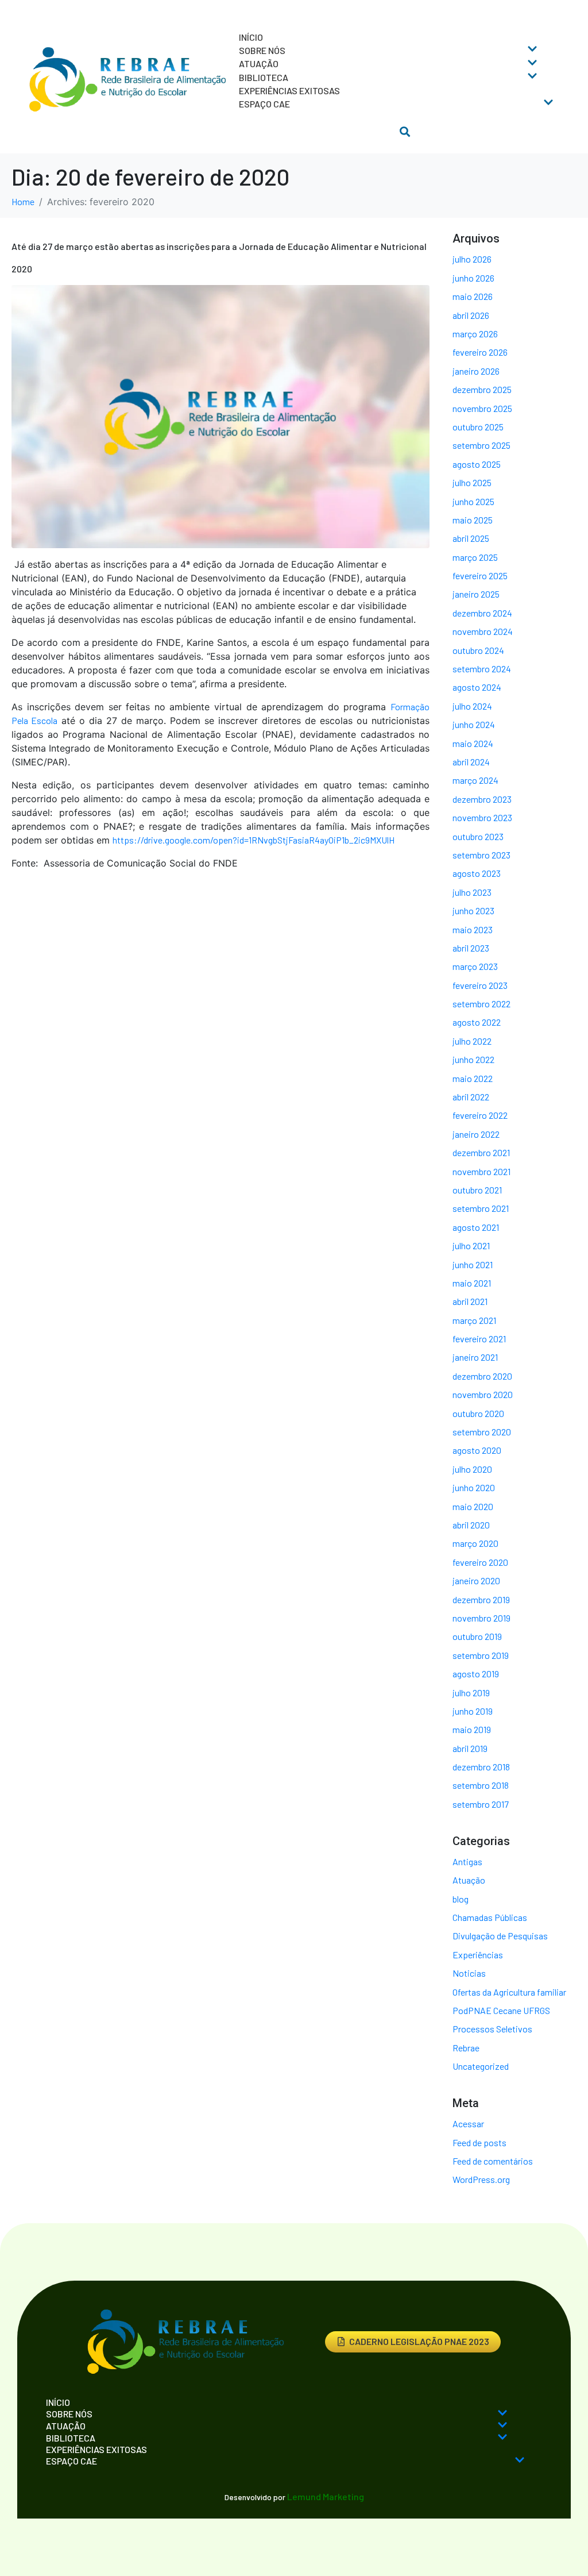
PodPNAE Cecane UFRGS (501, 2010)
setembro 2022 (481, 1004)
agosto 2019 (476, 1674)
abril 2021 (470, 1301)
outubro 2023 (478, 836)
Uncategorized (481, 2066)
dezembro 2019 (481, 1599)
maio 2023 (473, 929)
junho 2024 (474, 724)
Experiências (478, 1955)
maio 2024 (473, 743)
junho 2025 (473, 501)
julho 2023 (472, 892)
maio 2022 (473, 1078)
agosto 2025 (477, 464)
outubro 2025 (478, 427)
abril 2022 (471, 1097)
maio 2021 (472, 1283)
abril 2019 (470, 1748)
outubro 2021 (477, 1190)
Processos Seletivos (492, 2029)
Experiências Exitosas (289, 91)
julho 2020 (472, 1469)
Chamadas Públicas (490, 1917)
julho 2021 (471, 1245)
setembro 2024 (482, 669)
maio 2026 (473, 296)
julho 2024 (472, 706)
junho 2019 (473, 1711)
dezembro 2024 (482, 613)
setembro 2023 (481, 855)
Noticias (469, 1973)
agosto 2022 (477, 1022)
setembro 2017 (481, 1804)
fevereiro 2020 (480, 1562)
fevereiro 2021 (479, 1339)
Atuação (469, 1880)
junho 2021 (473, 1264)
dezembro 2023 (482, 799)
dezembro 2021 (481, 1152)
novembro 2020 (483, 1394)
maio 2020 (473, 1506)
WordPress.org (481, 2179)
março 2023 (475, 966)
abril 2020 (471, 1525)
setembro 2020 (482, 1432)
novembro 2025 (482, 408)
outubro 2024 (478, 650)
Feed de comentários (493, 2161)
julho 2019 (471, 1693)
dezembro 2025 (482, 389)
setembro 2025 (481, 445)
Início (251, 37)
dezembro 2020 (482, 1376)
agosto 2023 (477, 873)
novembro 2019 (481, 1618)
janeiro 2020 (476, 1580)
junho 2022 (473, 1059)
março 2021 (474, 1320)
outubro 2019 (477, 1636)
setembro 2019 (481, 1655)
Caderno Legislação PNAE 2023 (419, 2341)
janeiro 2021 (475, 1357)
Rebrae (466, 2048)
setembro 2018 (481, 1785)
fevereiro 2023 (480, 985)
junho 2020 (474, 1487)
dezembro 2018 (481, 1767)
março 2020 (475, 1543)
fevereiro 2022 (480, 1115)
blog (461, 1899)
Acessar (468, 2123)
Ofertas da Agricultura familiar (509, 1992)
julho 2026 (472, 259)
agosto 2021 (476, 1227)
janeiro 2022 (476, 1134)
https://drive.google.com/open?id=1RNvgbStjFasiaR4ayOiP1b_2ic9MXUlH (254, 840)
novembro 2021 (481, 1171)
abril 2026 (471, 315)
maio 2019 (472, 1729)
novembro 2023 (482, 817)
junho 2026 (473, 278)
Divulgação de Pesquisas (500, 1936)
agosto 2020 (477, 1450)
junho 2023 (473, 910)
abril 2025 (471, 538)
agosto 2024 (477, 687)
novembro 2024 (483, 631)
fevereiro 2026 (480, 352)
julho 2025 (472, 482)
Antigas (467, 1861)
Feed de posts (479, 2142)
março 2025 (475, 557)
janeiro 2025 (476, 594)
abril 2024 (471, 762)
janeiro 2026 (476, 371)
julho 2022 (472, 1041)
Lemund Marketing (326, 2496)
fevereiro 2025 (480, 575)
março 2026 (475, 334)
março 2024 (475, 780)
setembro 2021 (481, 1208)
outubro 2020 (478, 1413)
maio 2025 (473, 520)
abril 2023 (471, 948)
